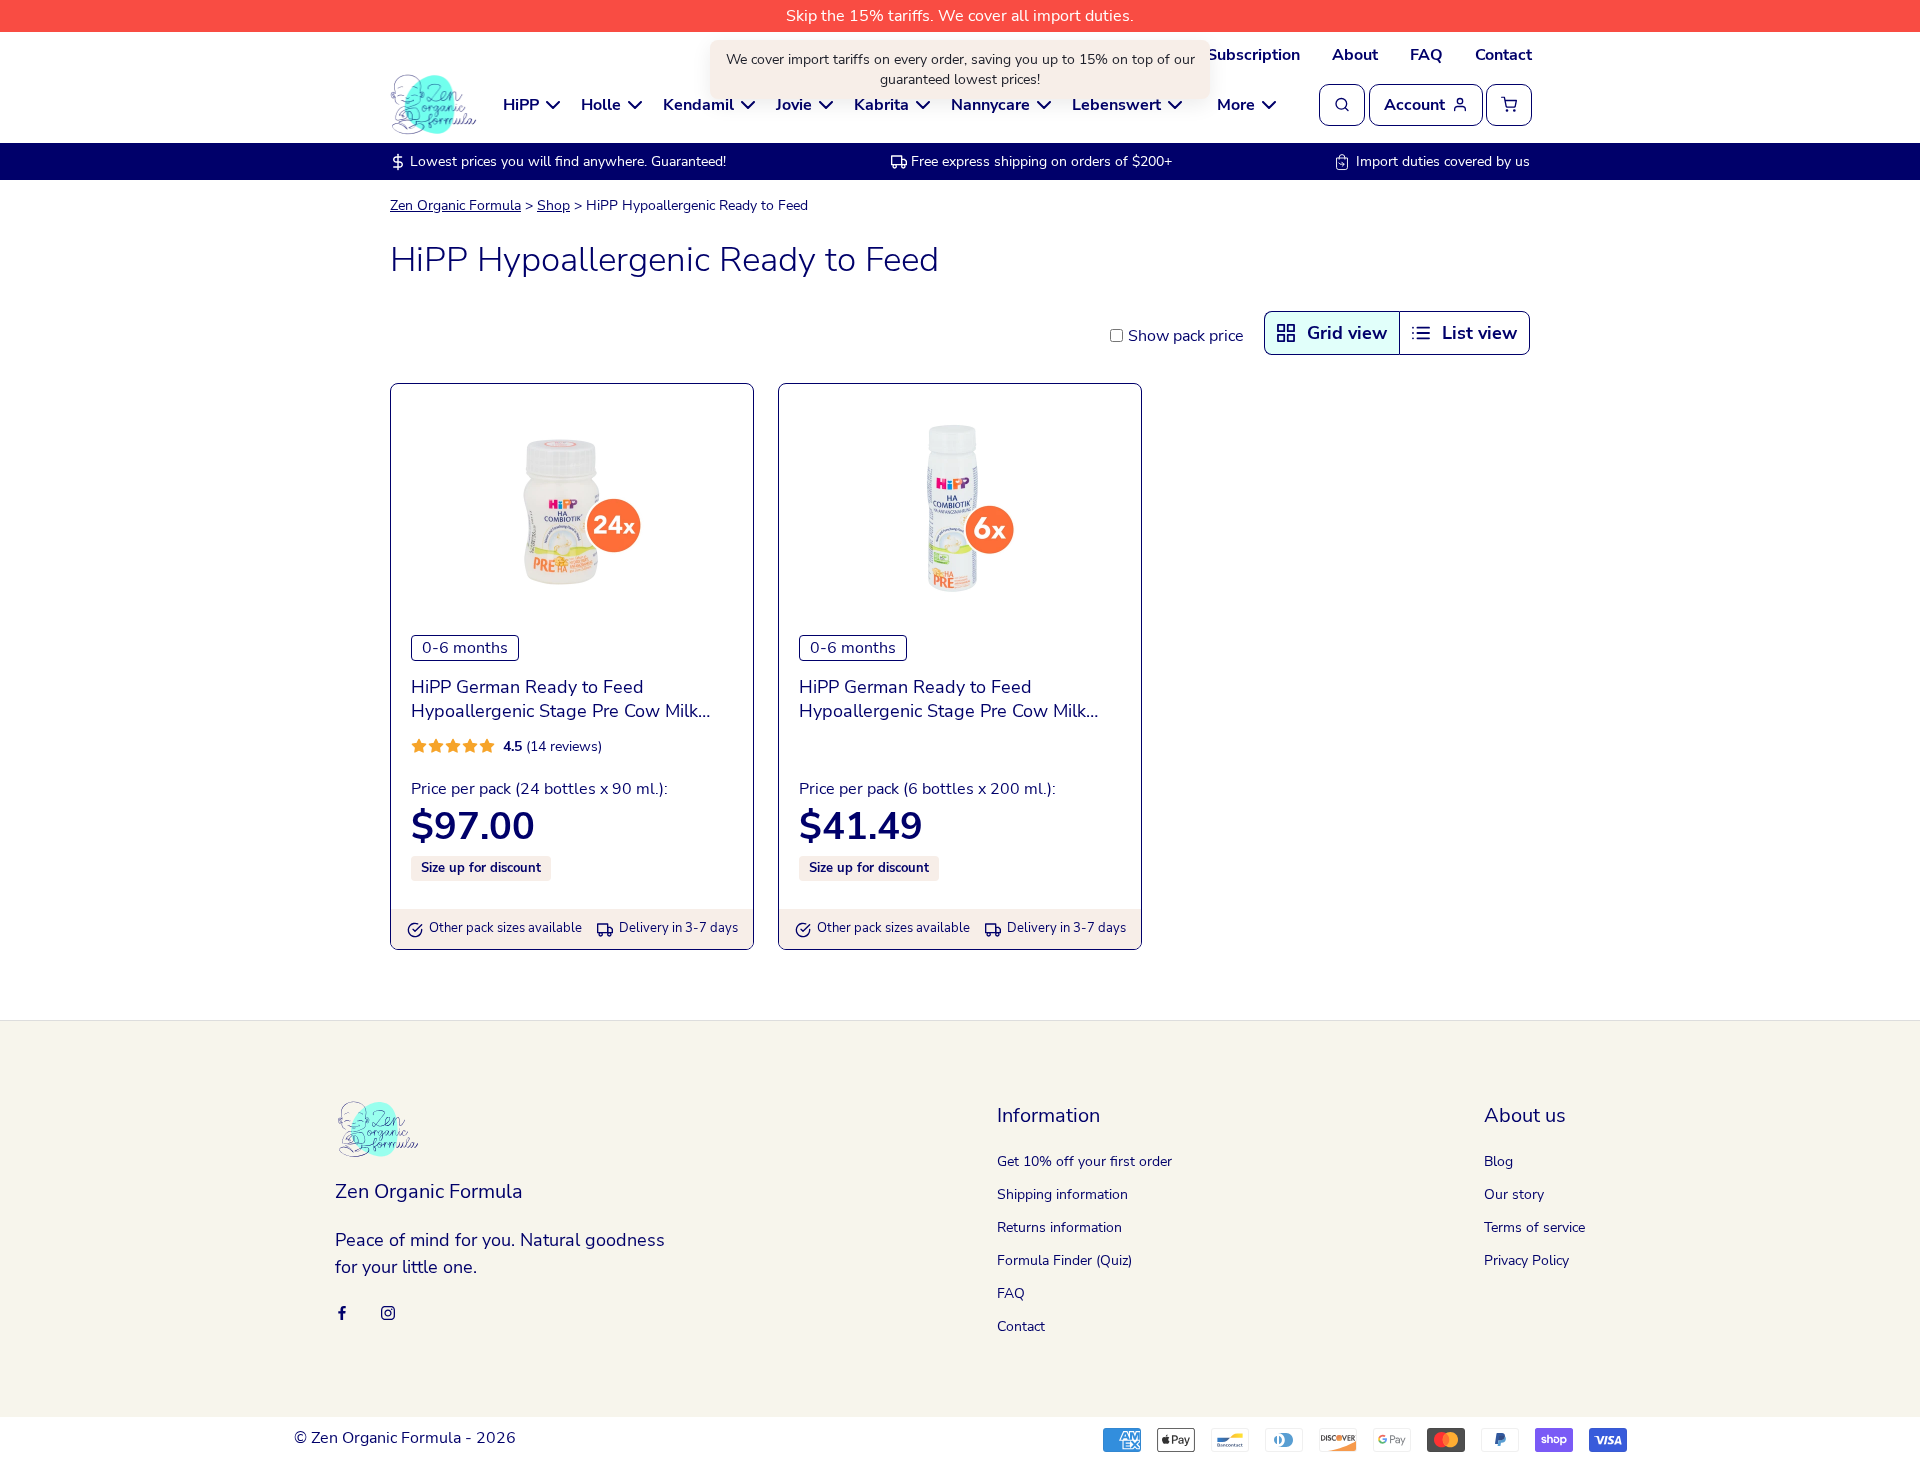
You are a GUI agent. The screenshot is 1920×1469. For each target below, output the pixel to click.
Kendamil (698, 105)
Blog (1498, 1161)
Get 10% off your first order (1084, 1161)
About (1355, 55)
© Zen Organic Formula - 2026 (405, 1438)
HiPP (521, 105)
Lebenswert (1116, 105)
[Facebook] (342, 1311)
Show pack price (1186, 336)
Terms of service (1534, 1227)
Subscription (1253, 55)
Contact (1503, 55)
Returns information (1059, 1227)
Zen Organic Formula (455, 205)
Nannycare (990, 105)
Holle (601, 105)
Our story (1514, 1194)
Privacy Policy (1526, 1260)
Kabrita (881, 105)
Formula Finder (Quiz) (1064, 1260)
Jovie (794, 105)
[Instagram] (388, 1311)
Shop (553, 205)
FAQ (1426, 55)
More (1236, 105)
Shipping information (1062, 1194)
